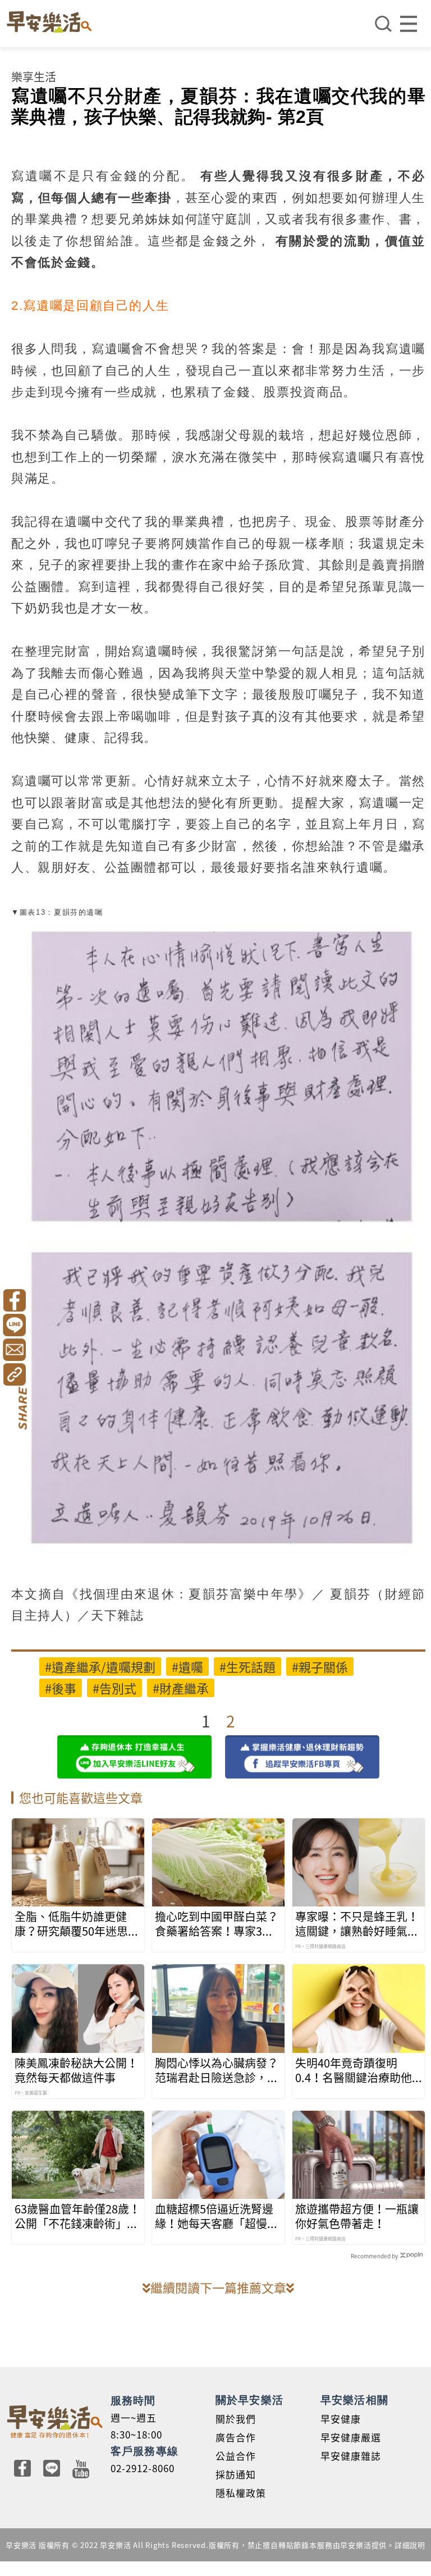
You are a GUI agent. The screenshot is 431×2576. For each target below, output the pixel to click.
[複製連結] (14, 1374)
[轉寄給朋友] (14, 1350)
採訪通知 (236, 2474)
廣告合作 (236, 2437)
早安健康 (341, 2419)
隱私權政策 (241, 2493)
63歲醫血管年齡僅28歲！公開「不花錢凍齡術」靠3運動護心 (77, 2216)
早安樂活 (49, 22)
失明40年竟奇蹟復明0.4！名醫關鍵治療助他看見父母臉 (354, 2070)
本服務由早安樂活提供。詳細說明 (367, 2545)
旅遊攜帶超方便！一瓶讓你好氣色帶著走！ (357, 2216)
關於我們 (236, 2419)
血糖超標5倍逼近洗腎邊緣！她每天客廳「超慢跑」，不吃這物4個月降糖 (214, 2216)
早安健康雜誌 (351, 2456)
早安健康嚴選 (351, 2437)
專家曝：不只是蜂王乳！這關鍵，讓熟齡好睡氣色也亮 (357, 1924)
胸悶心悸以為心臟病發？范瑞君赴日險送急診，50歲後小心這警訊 (217, 2070)
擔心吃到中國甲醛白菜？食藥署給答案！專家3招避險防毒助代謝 (217, 1924)
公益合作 (236, 2456)
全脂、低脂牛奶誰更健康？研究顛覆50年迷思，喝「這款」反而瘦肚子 (77, 1924)
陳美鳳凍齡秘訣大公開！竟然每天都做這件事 (76, 2070)
